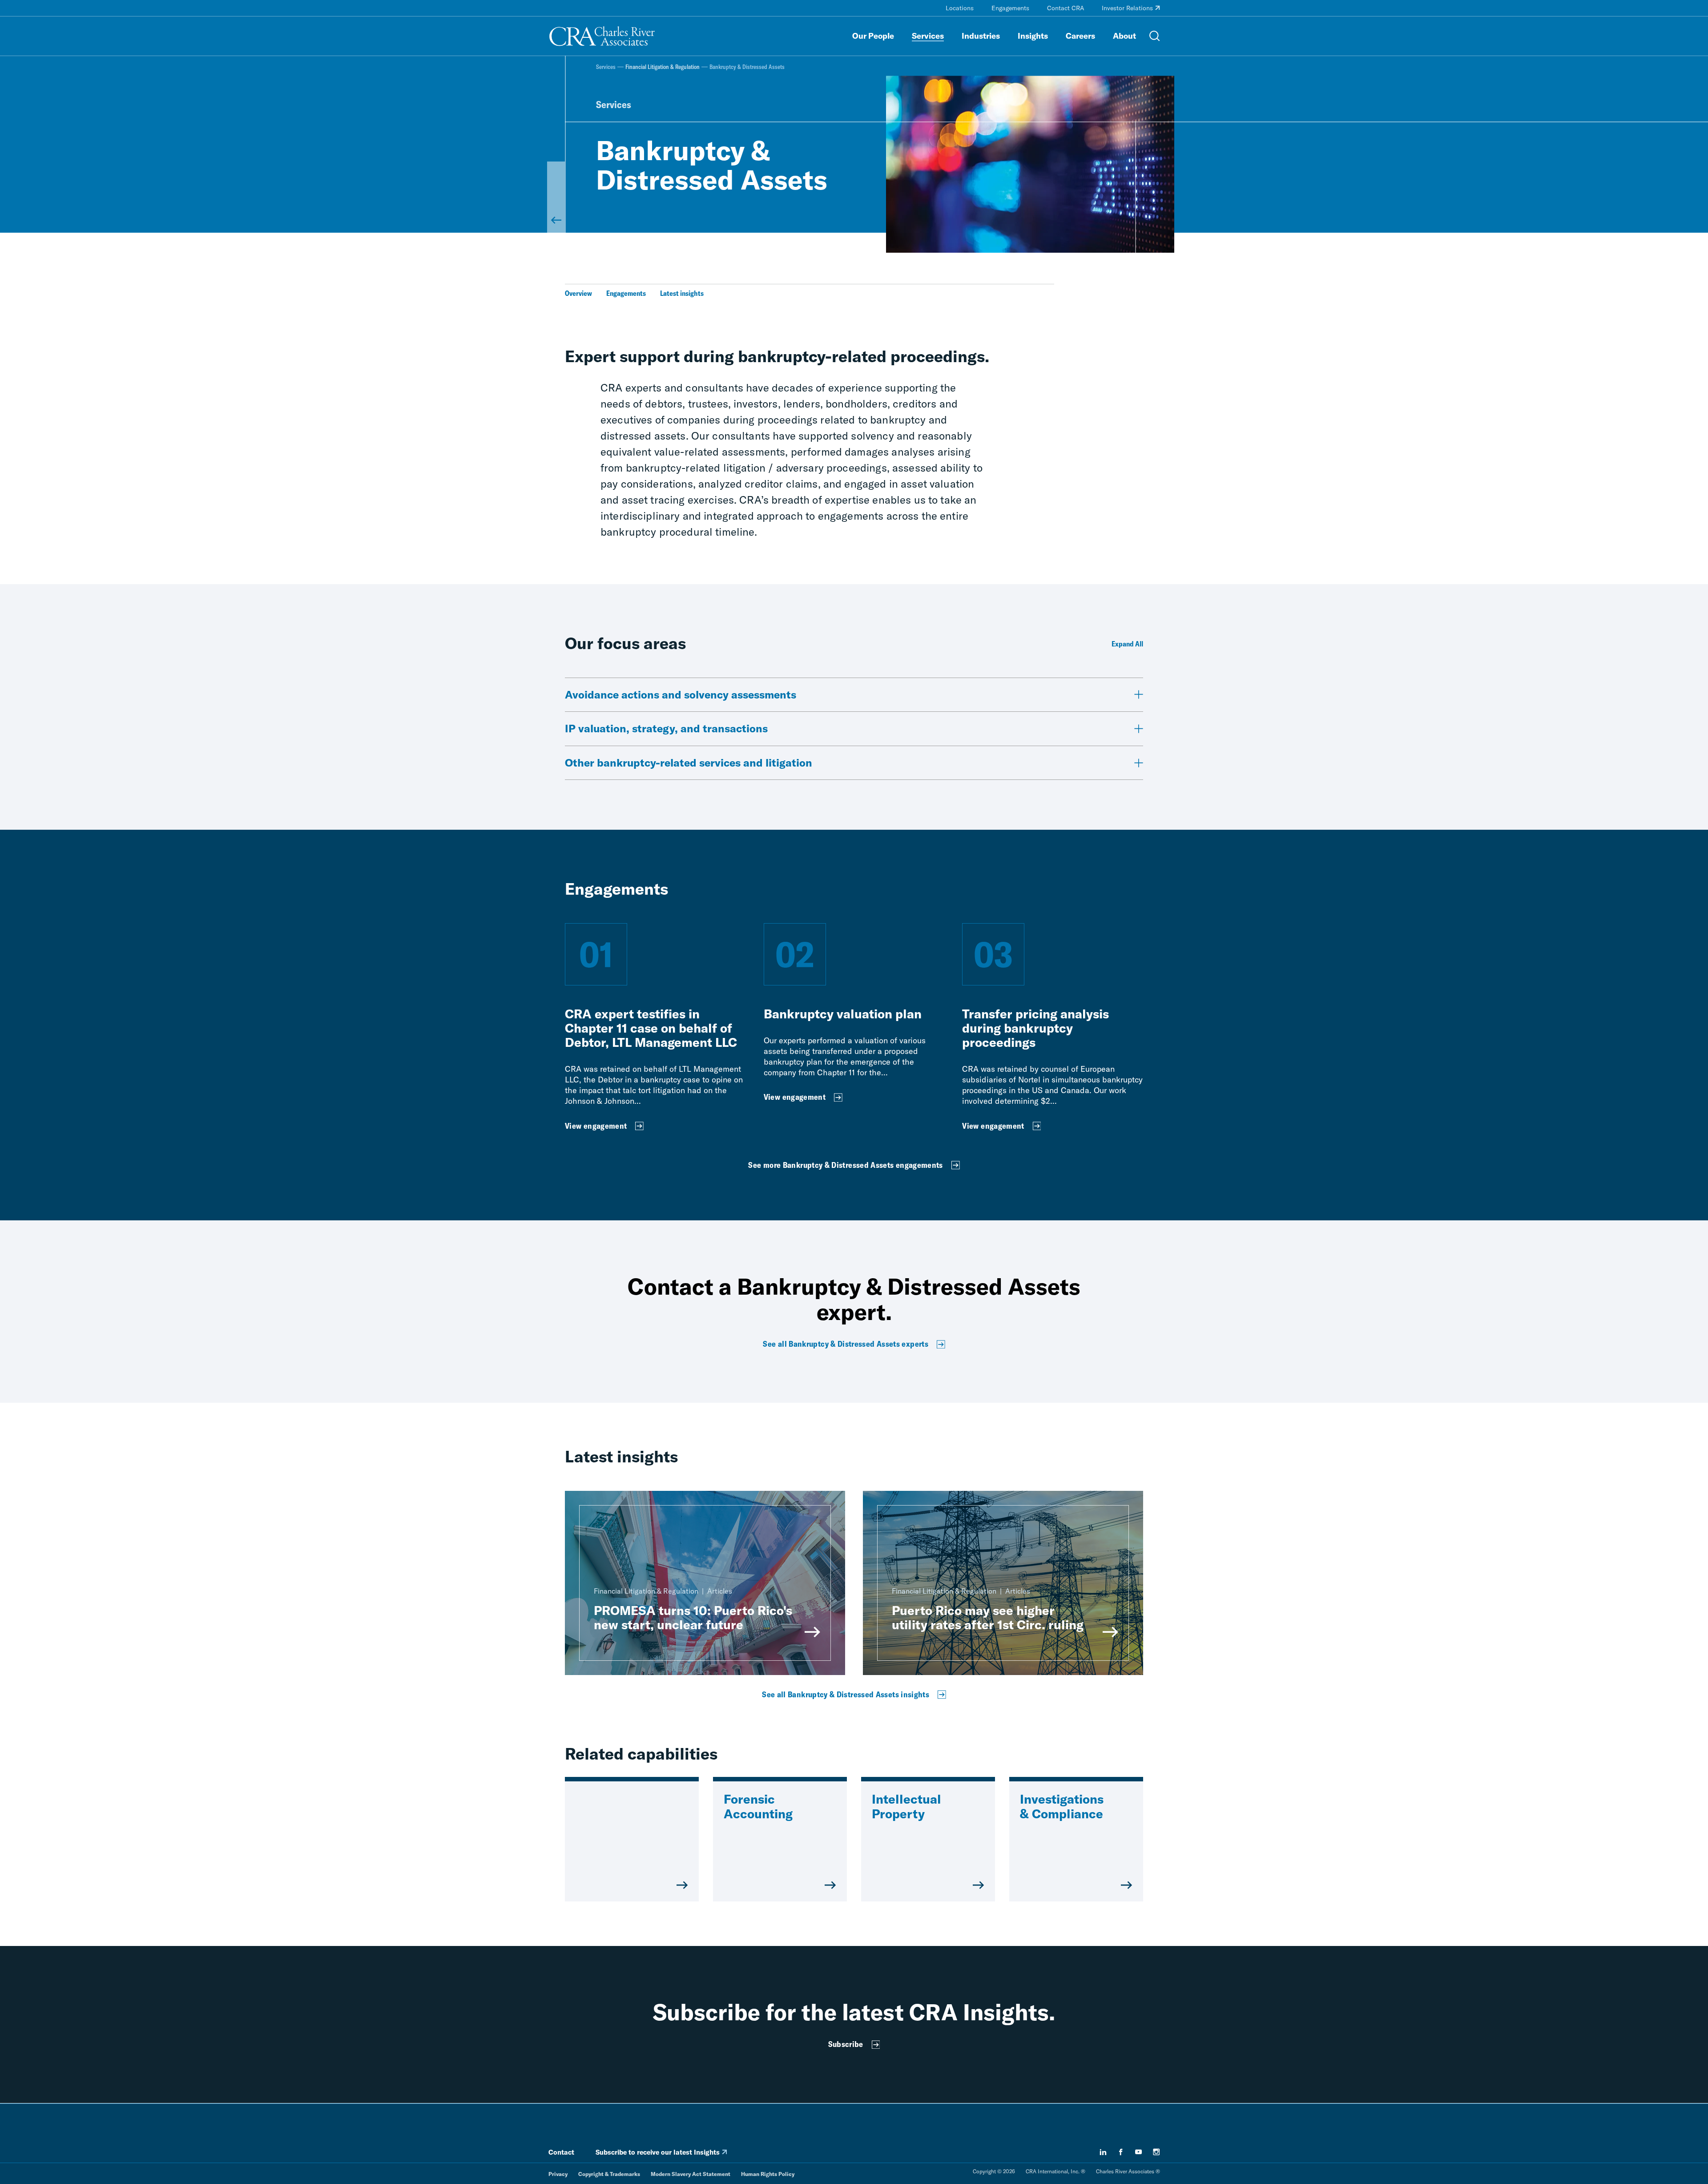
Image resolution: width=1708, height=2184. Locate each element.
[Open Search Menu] (1155, 36)
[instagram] (1156, 2152)
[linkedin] (1103, 2152)
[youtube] (1139, 2152)
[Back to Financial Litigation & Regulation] (556, 197)
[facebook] (1121, 2152)
